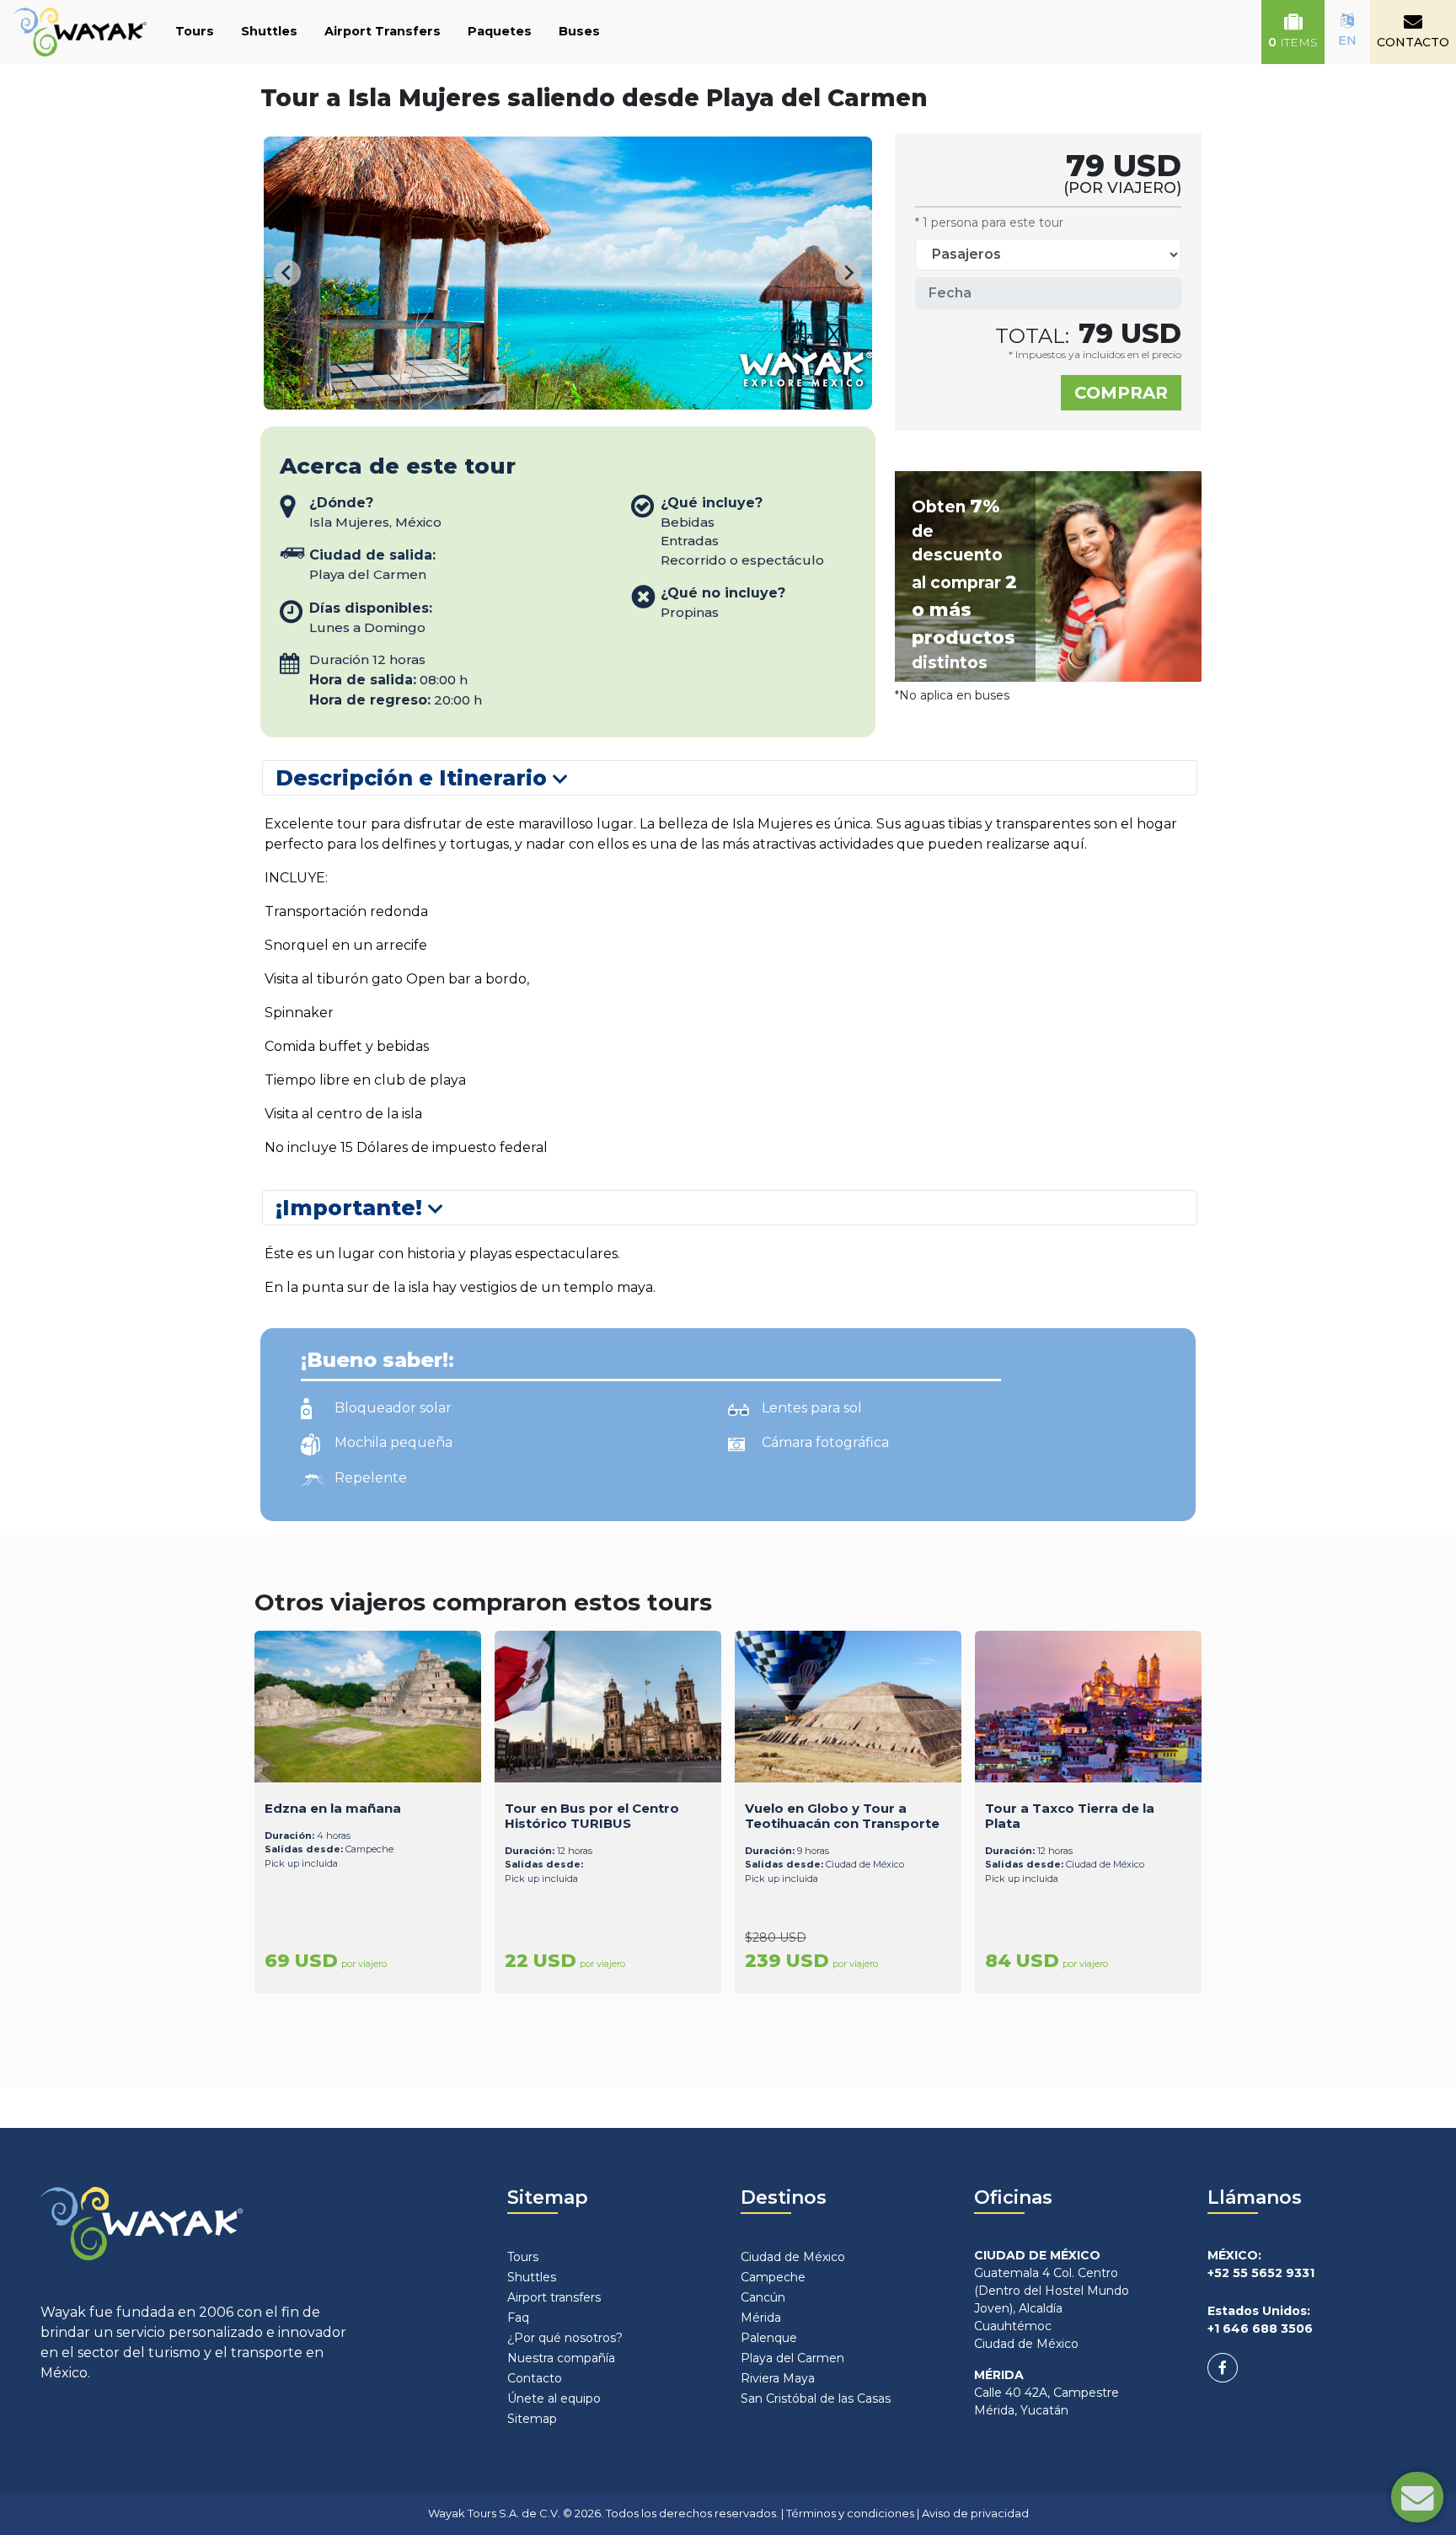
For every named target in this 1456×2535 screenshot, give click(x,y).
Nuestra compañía (561, 2358)
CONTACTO (1413, 42)
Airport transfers (554, 2297)
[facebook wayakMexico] (1223, 2368)
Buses (579, 31)
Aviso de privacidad (975, 2513)
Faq (518, 2318)
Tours (195, 31)
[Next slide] (848, 273)
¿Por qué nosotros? (565, 2338)
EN (1347, 40)
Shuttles (269, 31)
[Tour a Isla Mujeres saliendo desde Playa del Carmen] (580, 399)
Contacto (535, 2378)
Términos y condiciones (850, 2513)
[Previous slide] (287, 273)
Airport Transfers (383, 31)
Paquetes (500, 31)
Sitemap (532, 2419)
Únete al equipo (554, 2398)
